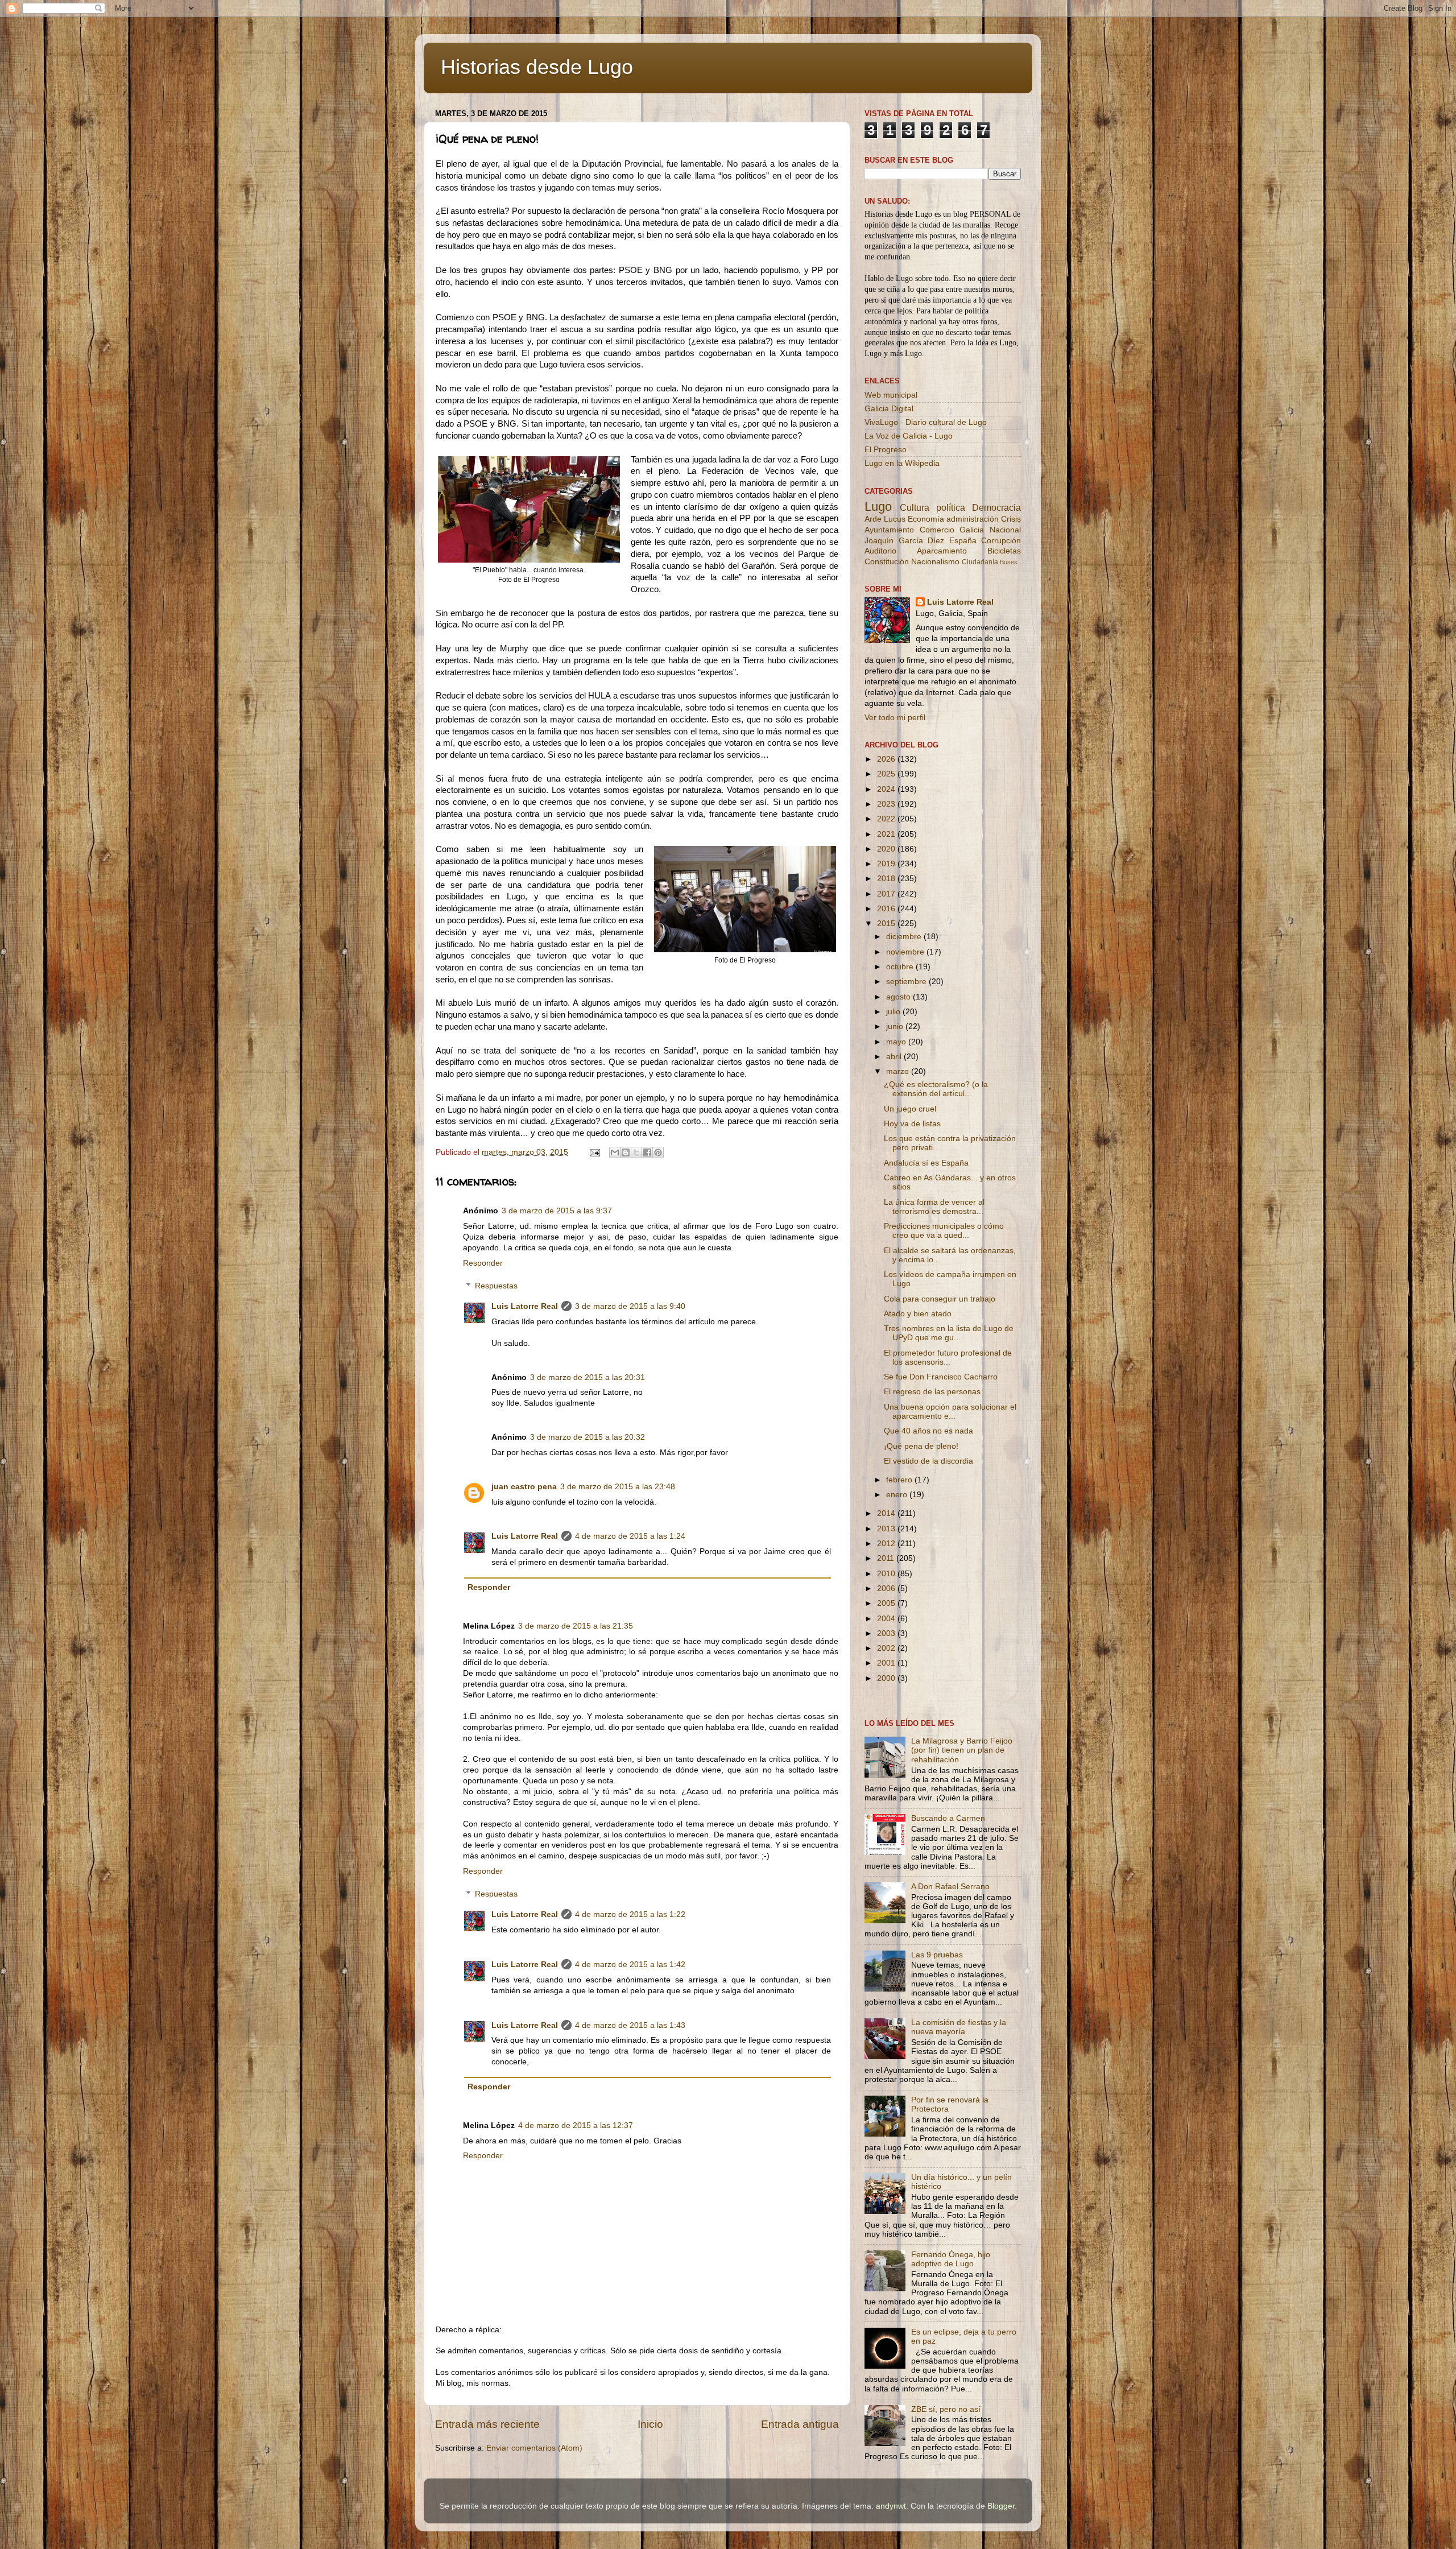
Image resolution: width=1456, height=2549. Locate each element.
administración (973, 519)
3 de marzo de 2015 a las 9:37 (557, 1211)
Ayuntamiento (889, 530)
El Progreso (886, 450)
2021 (887, 834)
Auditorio (880, 551)
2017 (887, 894)
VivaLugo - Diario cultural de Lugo (926, 422)
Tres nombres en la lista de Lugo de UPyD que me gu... (949, 1333)
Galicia (972, 530)
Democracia (996, 507)
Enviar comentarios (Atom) (534, 2448)
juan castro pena (524, 1487)
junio (896, 1026)
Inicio (650, 2424)
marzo (899, 1071)
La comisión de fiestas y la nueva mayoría (959, 2027)
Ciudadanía (980, 562)
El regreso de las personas (932, 1392)
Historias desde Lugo (537, 67)
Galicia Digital (889, 409)
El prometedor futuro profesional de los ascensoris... (948, 1358)
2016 (887, 909)
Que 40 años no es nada (928, 1431)
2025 (887, 774)
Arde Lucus (885, 519)
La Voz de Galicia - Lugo (909, 436)
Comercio (937, 530)
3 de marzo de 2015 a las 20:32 (588, 1437)
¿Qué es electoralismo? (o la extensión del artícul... (936, 1089)
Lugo (878, 507)
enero (898, 1495)
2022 (887, 819)
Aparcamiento (942, 551)
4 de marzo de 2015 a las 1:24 (630, 1536)
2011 (887, 1558)
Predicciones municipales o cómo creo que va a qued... (944, 1231)
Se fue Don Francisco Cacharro (941, 1377)
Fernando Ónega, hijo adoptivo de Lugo (951, 2259)
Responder (483, 1263)
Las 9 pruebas (937, 1955)
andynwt (891, 2506)
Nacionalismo (935, 562)
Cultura (915, 507)
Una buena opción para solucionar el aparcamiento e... (950, 1412)
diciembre (905, 937)
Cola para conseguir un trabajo (940, 1299)
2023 (887, 804)
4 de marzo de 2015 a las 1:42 (630, 1965)
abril (895, 1057)
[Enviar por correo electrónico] (615, 1152)
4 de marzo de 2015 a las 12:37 (576, 2125)
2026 (887, 759)
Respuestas (496, 1286)
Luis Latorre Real (525, 1306)
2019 (887, 864)
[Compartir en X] (636, 1152)
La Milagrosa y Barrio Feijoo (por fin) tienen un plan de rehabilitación (962, 1750)
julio (894, 1012)
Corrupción (1001, 541)
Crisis (1011, 519)
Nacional (1005, 530)
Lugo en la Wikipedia (902, 463)
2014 (887, 1513)
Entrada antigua (800, 2424)
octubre (901, 967)
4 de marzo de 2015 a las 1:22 (630, 1914)
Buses (1009, 562)
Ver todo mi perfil (895, 718)
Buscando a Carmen (948, 1818)
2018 (887, 879)
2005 (887, 1603)
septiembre (907, 982)
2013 (887, 1529)
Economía (926, 519)
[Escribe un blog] (626, 1152)
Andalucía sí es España (926, 1163)
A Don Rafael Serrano (950, 1887)
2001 (887, 1663)
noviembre (906, 952)
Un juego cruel (910, 1109)
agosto (899, 997)
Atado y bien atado (918, 1314)
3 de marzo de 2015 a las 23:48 (618, 1487)
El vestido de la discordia (928, 1461)
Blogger (1001, 2506)
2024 (887, 789)
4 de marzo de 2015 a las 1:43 (630, 2025)
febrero (900, 1480)
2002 (887, 1648)
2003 (887, 1633)
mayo (897, 1042)
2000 (887, 1678)
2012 (887, 1544)
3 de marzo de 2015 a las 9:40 (630, 1306)
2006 (887, 1589)
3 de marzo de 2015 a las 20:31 (588, 1377)
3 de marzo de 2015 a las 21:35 (576, 1626)
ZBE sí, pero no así (946, 2409)
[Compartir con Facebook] (647, 1152)
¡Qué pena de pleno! (921, 1446)
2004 (887, 1619)
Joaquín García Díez (904, 541)
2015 (887, 924)
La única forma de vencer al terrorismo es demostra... (934, 1207)
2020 (887, 849)
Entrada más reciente (487, 2424)
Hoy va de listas (912, 1124)
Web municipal (891, 395)
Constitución (887, 562)
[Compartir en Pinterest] (658, 1152)
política (951, 507)
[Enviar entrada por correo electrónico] (594, 1152)
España (963, 541)
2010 (887, 1574)
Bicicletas (1004, 551)
